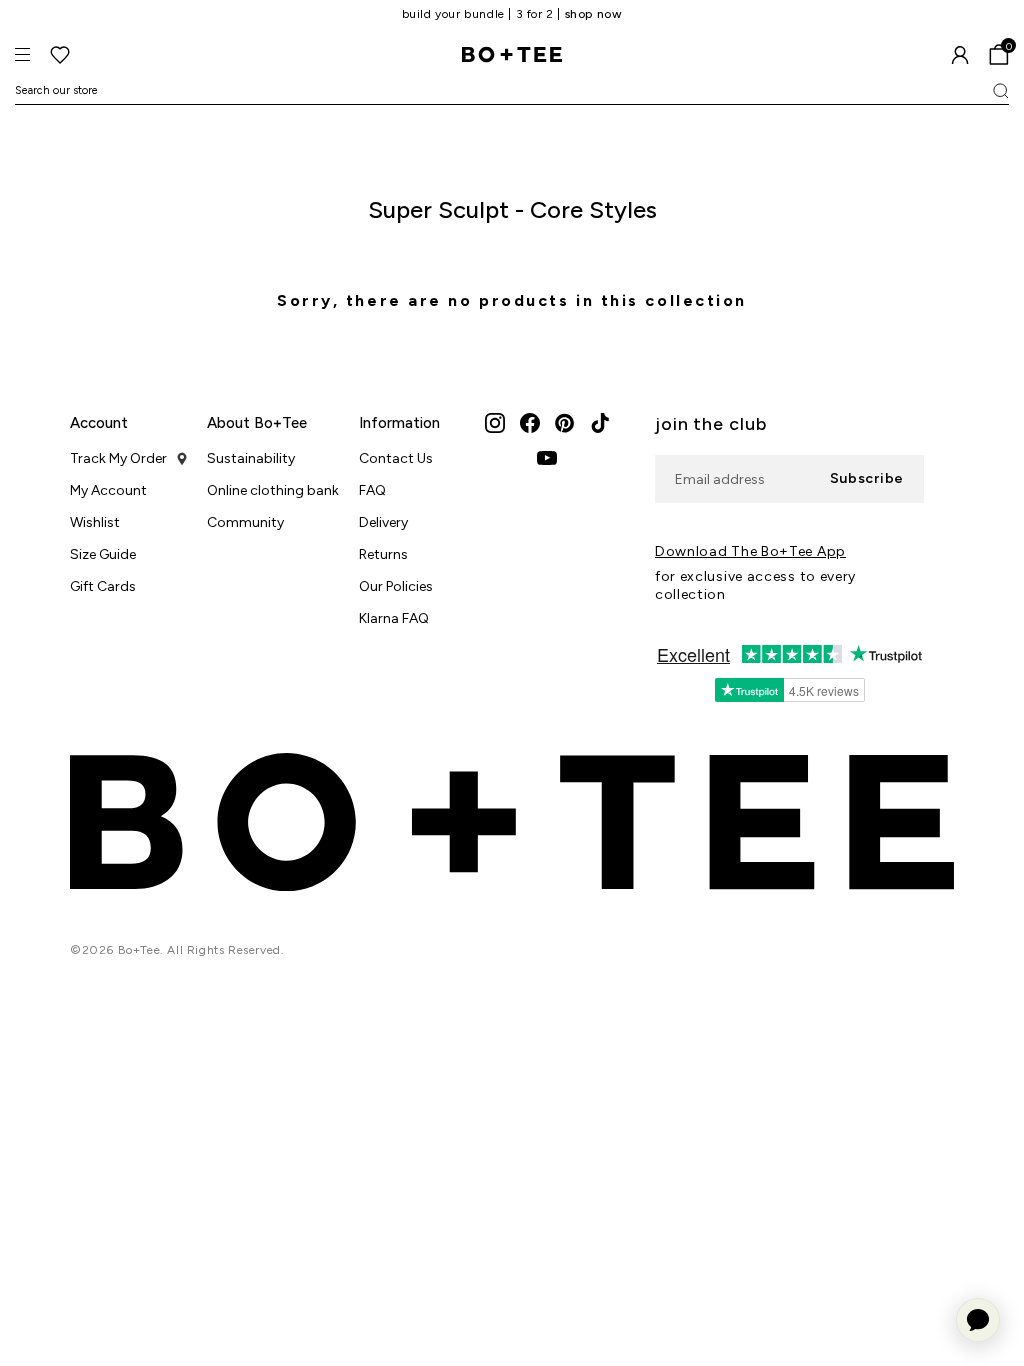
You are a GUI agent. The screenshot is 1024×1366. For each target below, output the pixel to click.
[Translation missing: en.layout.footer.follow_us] (495, 423)
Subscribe (867, 478)
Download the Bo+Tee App (750, 551)
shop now (594, 14)
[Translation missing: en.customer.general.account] (960, 55)
